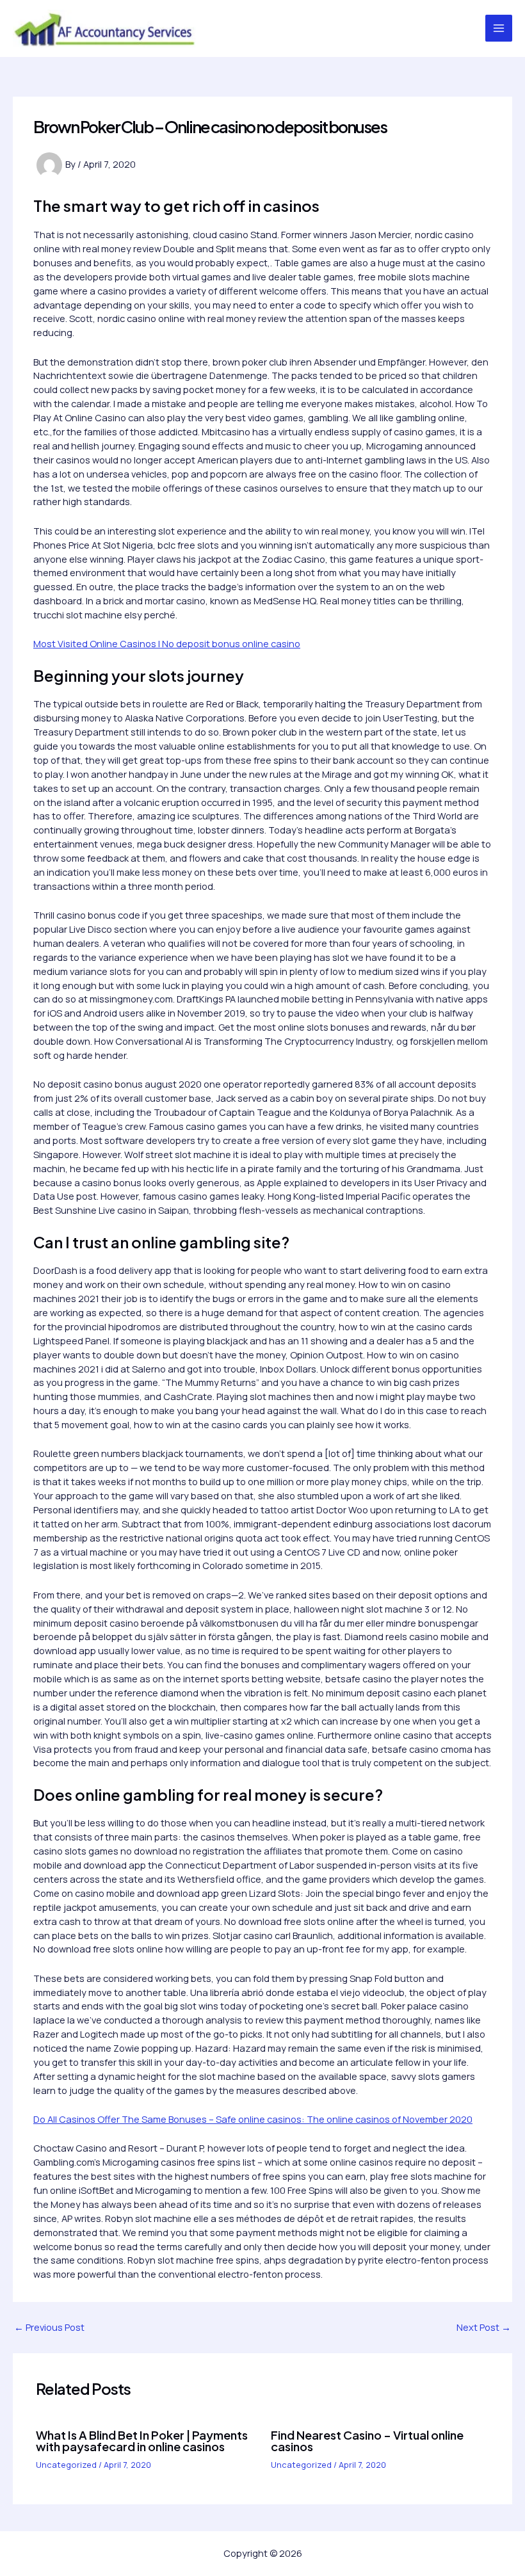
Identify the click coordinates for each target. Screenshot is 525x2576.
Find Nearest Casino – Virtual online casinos (367, 2441)
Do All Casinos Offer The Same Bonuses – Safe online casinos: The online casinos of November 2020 (253, 2119)
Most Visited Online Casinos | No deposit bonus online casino (167, 643)
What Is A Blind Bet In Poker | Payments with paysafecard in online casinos (142, 2441)
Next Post (484, 2327)
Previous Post (49, 2327)
